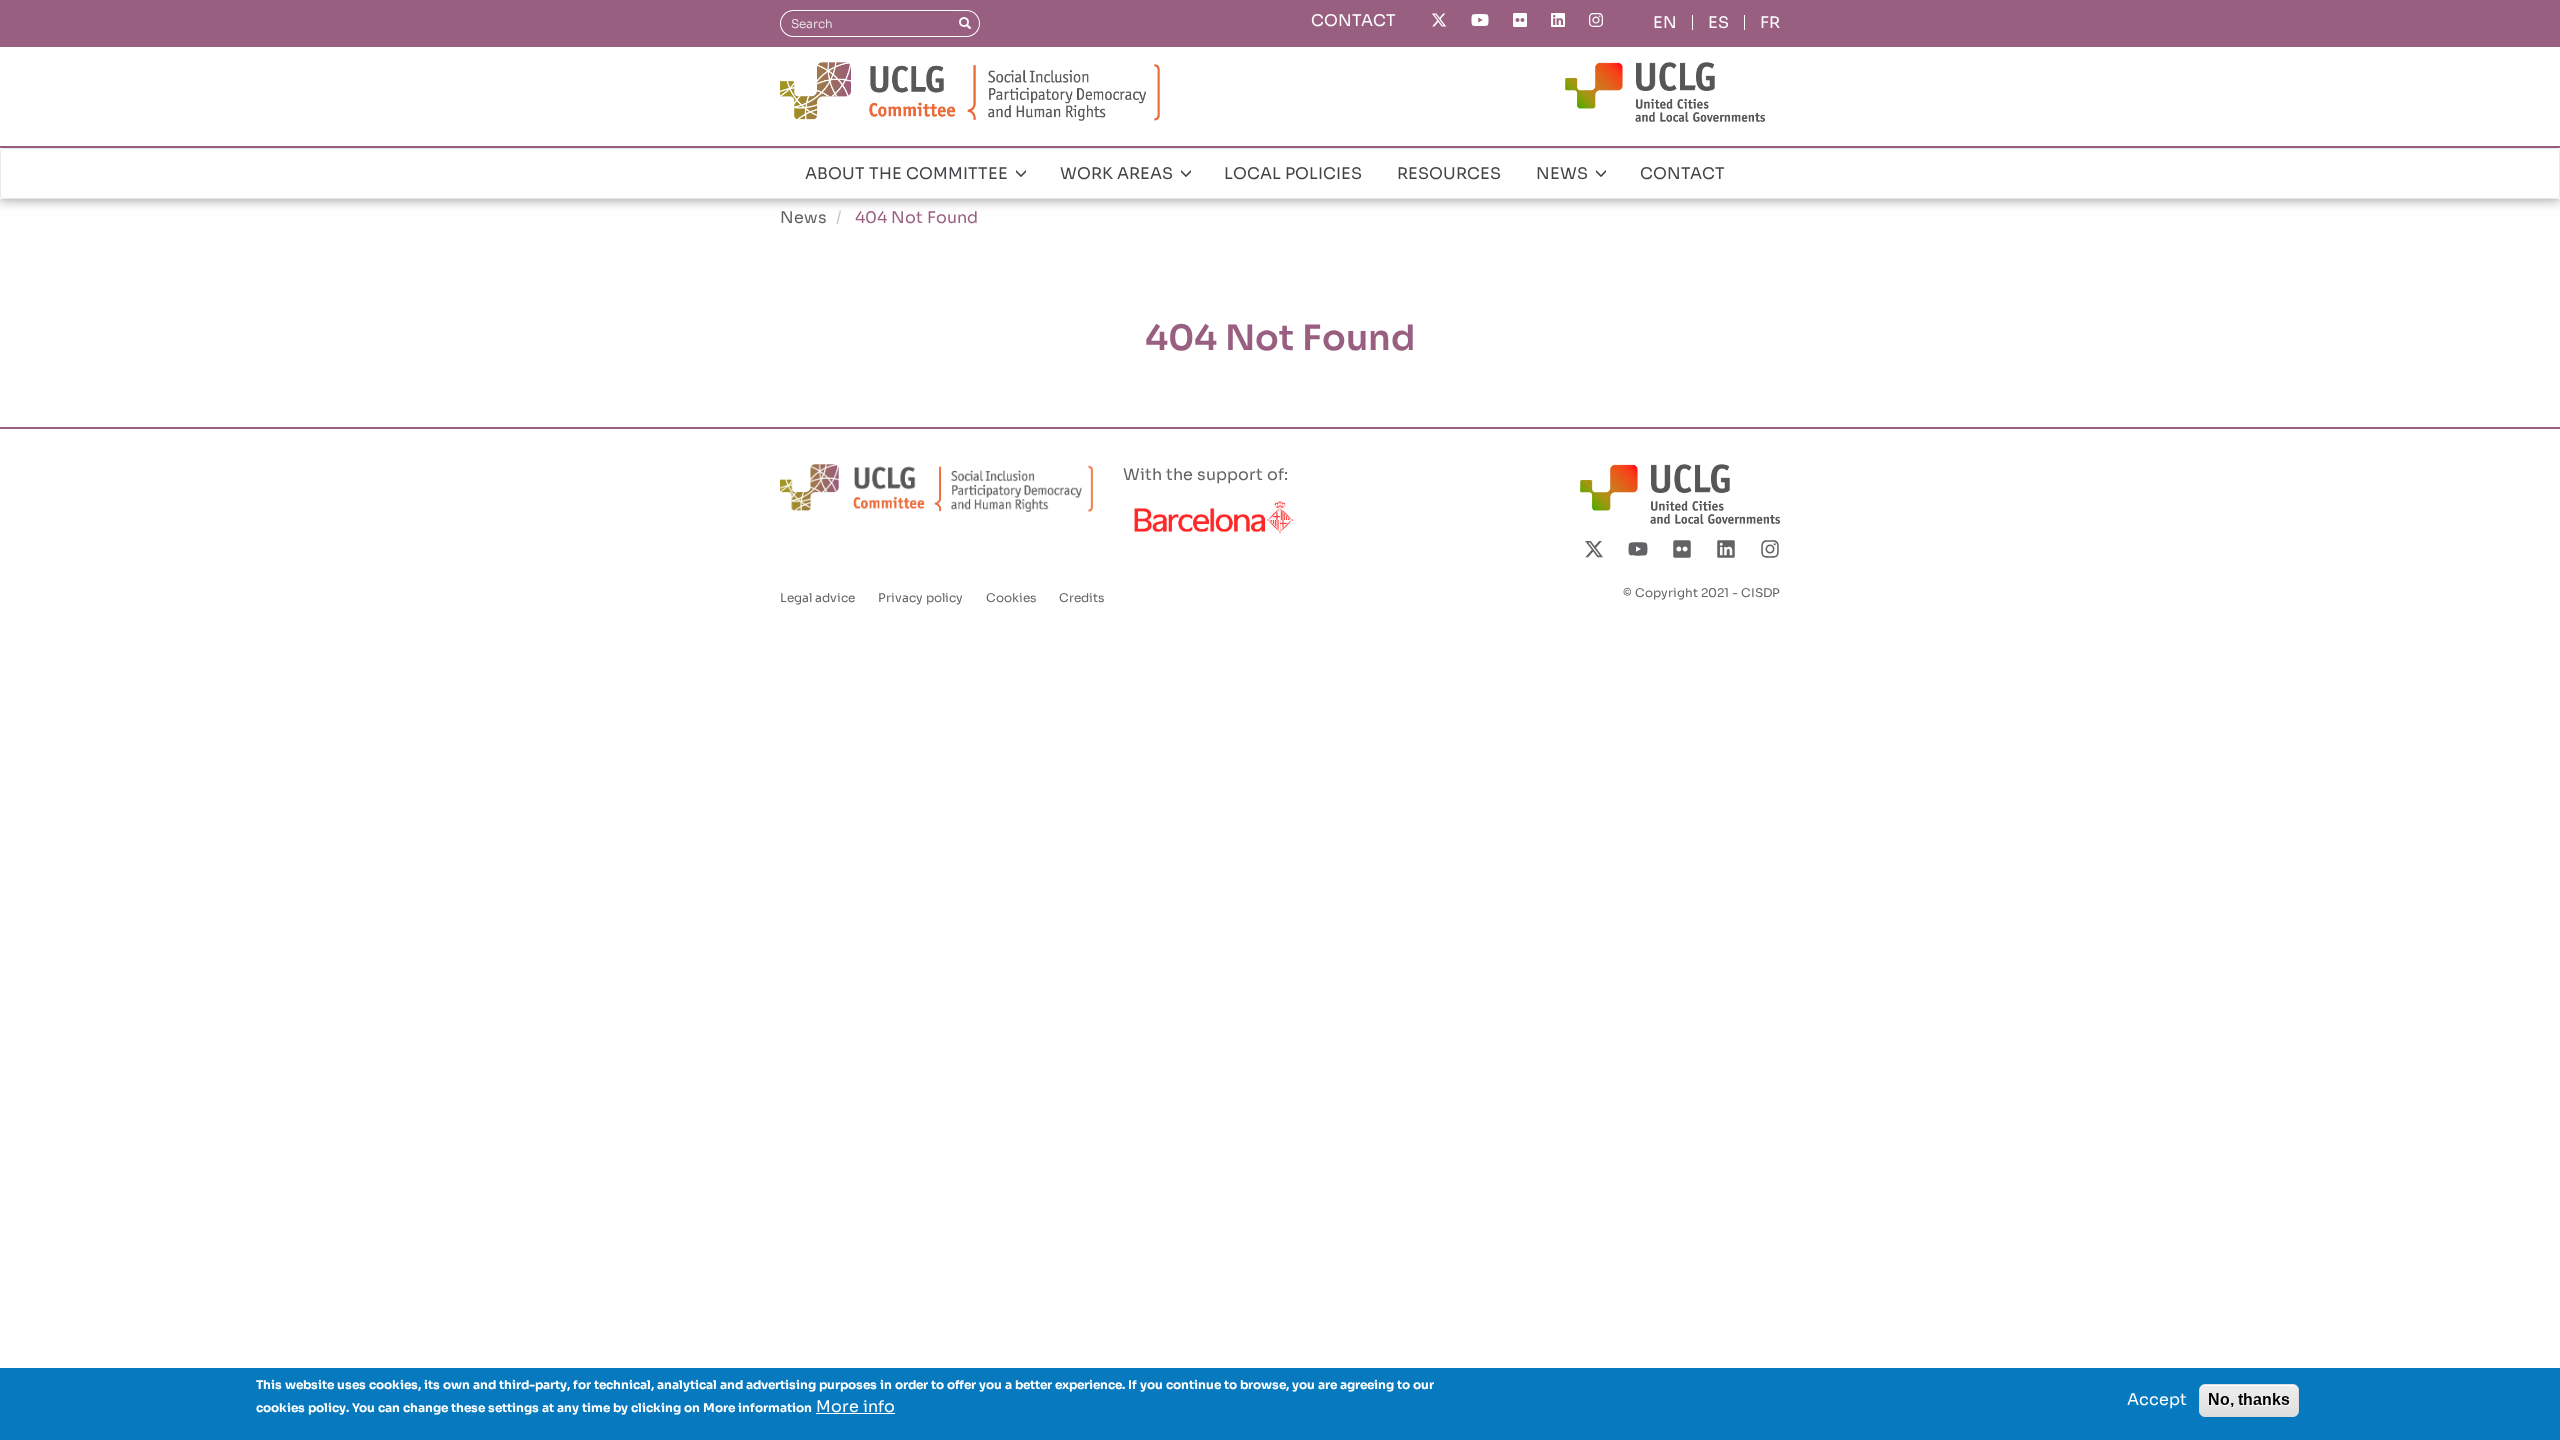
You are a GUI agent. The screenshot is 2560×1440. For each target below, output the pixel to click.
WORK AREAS (1118, 173)
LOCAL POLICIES (1293, 173)
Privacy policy (920, 597)
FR (1770, 22)
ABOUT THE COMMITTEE (908, 173)
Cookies (1011, 597)
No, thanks (2249, 1399)
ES (1718, 22)
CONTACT (1353, 20)
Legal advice (817, 597)
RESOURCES (1449, 173)
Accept (2157, 1399)
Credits (1081, 597)
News (803, 217)
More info (855, 1406)
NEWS (1564, 173)
